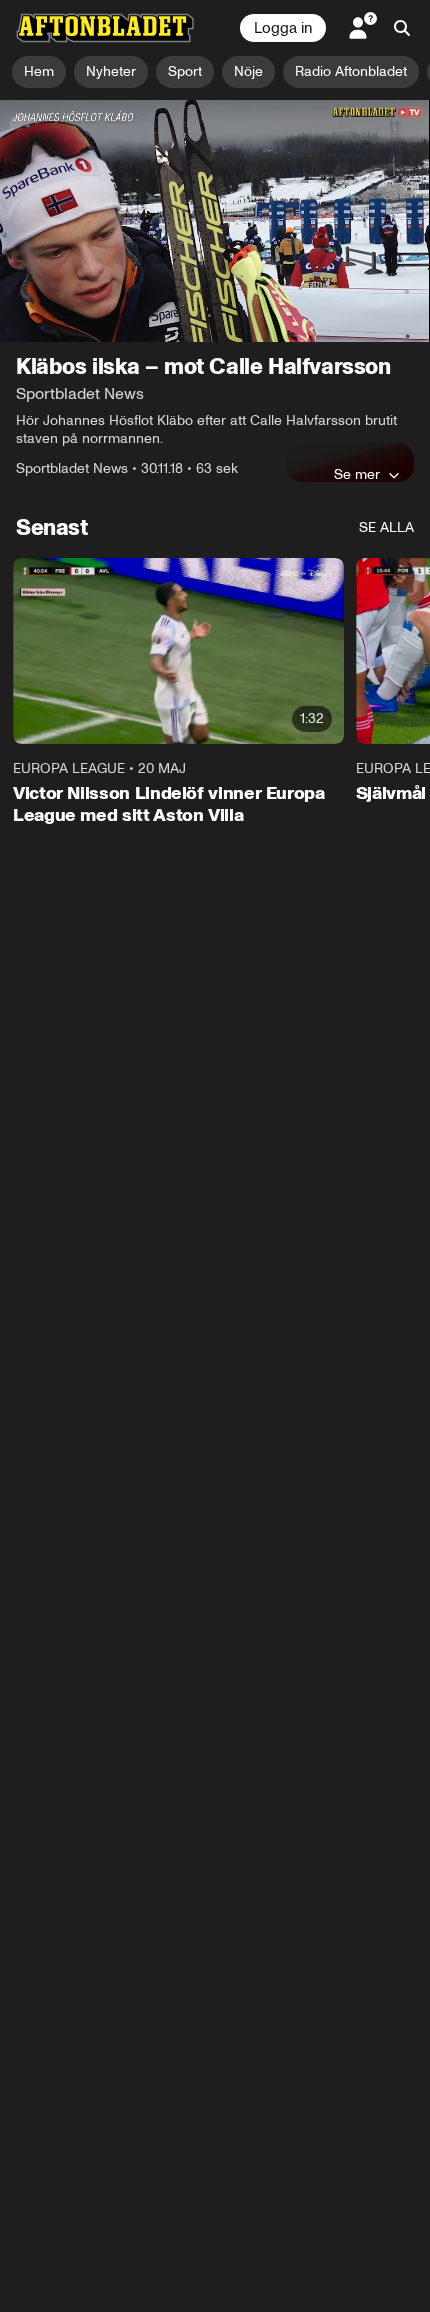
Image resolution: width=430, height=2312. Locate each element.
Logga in (283, 28)
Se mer (357, 474)
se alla (386, 527)
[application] (215, 221)
